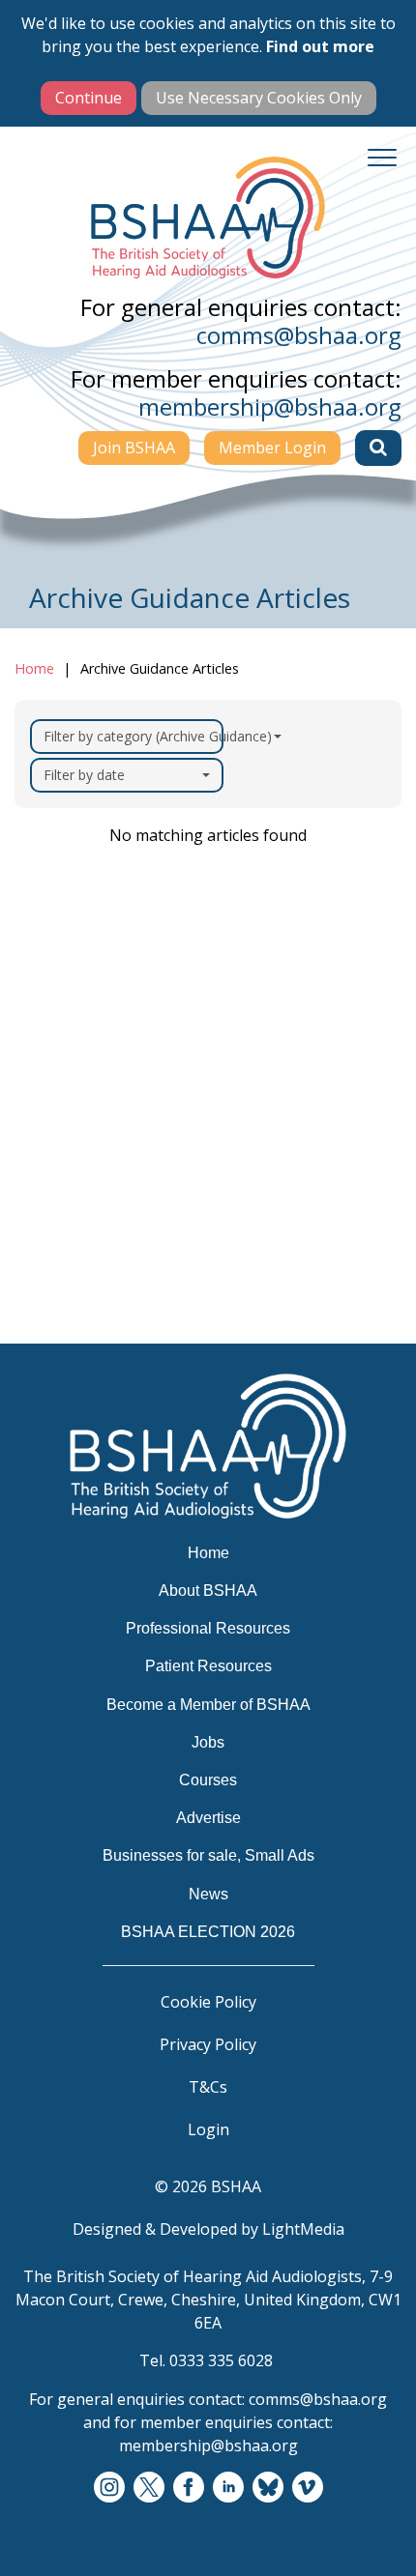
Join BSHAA (134, 448)
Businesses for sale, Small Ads (147, 1305)
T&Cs (208, 2087)
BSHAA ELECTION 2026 (119, 1380)
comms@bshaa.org (299, 335)
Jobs (45, 1192)
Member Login (272, 448)
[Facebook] (189, 2488)
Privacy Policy (208, 2044)
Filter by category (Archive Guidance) (134, 736)
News (50, 1343)
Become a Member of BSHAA (142, 1154)
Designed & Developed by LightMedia (208, 2229)
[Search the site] (378, 448)
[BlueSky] (268, 2488)
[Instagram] (109, 2488)
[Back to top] (377, 2537)
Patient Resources (100, 1116)
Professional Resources (118, 1079)
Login (208, 2129)
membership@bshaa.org (270, 406)
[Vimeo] (308, 2488)
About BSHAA (83, 1041)
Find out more (320, 46)
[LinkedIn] (228, 2488)
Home (34, 668)
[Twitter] (149, 2488)
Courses (60, 1230)
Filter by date (84, 775)
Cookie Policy (208, 2002)
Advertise (66, 1267)
